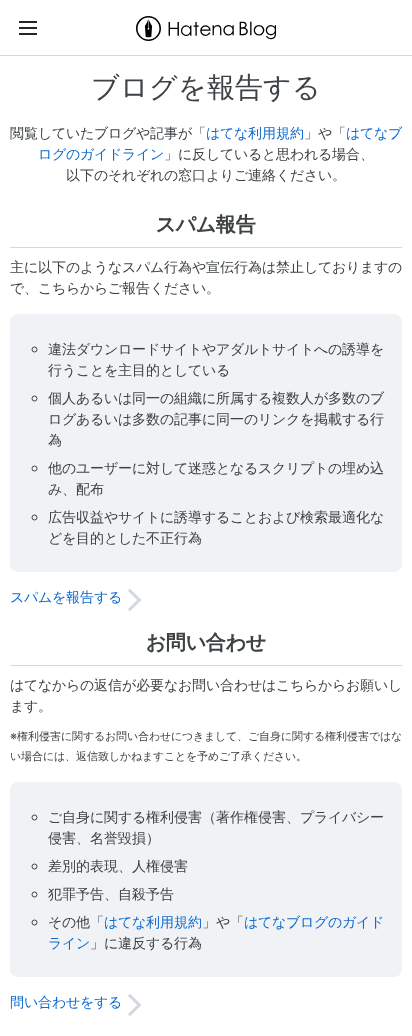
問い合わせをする (66, 1001)
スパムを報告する (66, 596)
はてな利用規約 (255, 132)
